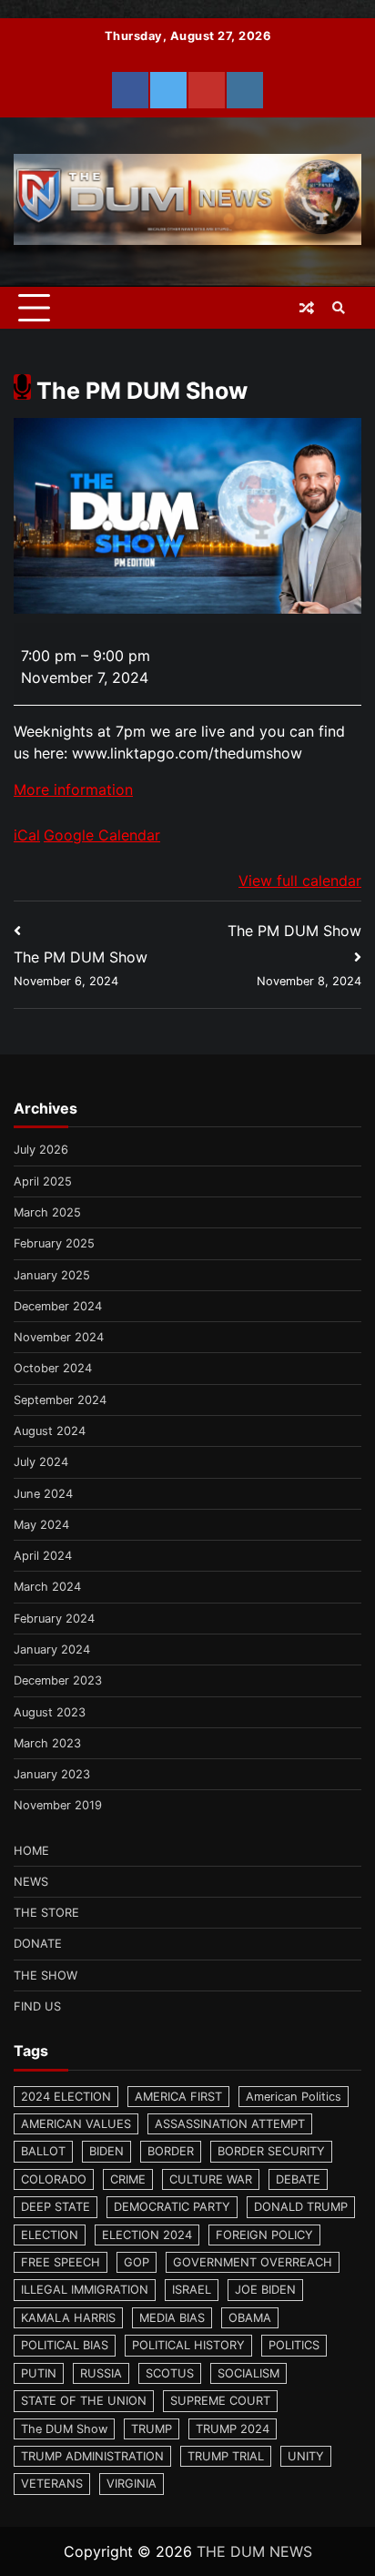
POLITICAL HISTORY (188, 2345)
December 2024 (58, 1306)
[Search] (339, 308)
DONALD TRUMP (301, 2207)
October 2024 (53, 1368)
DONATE (38, 1944)
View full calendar (300, 881)
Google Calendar (102, 835)
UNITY (306, 2456)
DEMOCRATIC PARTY (172, 2207)
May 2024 (41, 1525)
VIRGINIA (132, 2484)
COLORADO (54, 2179)
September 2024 (60, 1400)
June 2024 (43, 1494)
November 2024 (59, 1337)
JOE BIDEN (265, 2290)
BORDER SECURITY (271, 2151)
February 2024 (54, 1619)
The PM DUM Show (81, 968)
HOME (31, 1851)
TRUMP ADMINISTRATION (92, 2456)
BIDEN (106, 2151)
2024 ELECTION (66, 2097)
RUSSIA (101, 2373)
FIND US (37, 2006)
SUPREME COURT (220, 2401)
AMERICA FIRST (178, 2097)
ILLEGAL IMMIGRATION (85, 2290)
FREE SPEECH (61, 2262)
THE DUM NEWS (254, 2551)
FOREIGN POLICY (264, 2235)
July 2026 (41, 1150)
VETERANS (52, 2484)
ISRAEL (192, 2290)
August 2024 (50, 1431)
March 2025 (47, 1212)
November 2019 (58, 1805)
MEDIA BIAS (172, 2318)
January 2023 (52, 1774)
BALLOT (43, 2151)
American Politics (294, 2097)
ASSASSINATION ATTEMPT (230, 2124)
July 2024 (41, 1462)
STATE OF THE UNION (84, 2401)
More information (73, 789)
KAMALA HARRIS (68, 2318)
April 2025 (43, 1181)
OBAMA (250, 2318)
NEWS (31, 1882)
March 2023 (47, 1743)
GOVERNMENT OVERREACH (253, 2262)
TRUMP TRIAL (226, 2456)
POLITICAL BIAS (65, 2345)
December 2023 (58, 1680)
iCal (27, 835)
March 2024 (47, 1587)
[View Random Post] (307, 308)
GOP (137, 2262)
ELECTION (50, 2235)
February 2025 (54, 1243)
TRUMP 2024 (233, 2429)
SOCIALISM (248, 2373)
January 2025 (52, 1275)
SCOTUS (170, 2373)
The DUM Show (64, 2429)
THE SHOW (46, 1975)
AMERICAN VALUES (76, 2124)
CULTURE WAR (211, 2179)
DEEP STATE (56, 2207)
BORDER (171, 2151)
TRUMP (152, 2429)
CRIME (128, 2179)
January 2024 (52, 1649)
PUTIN (39, 2373)
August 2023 (50, 1712)
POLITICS (294, 2345)
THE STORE (46, 1913)
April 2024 (43, 1556)
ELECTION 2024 (147, 2235)
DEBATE (298, 2179)
